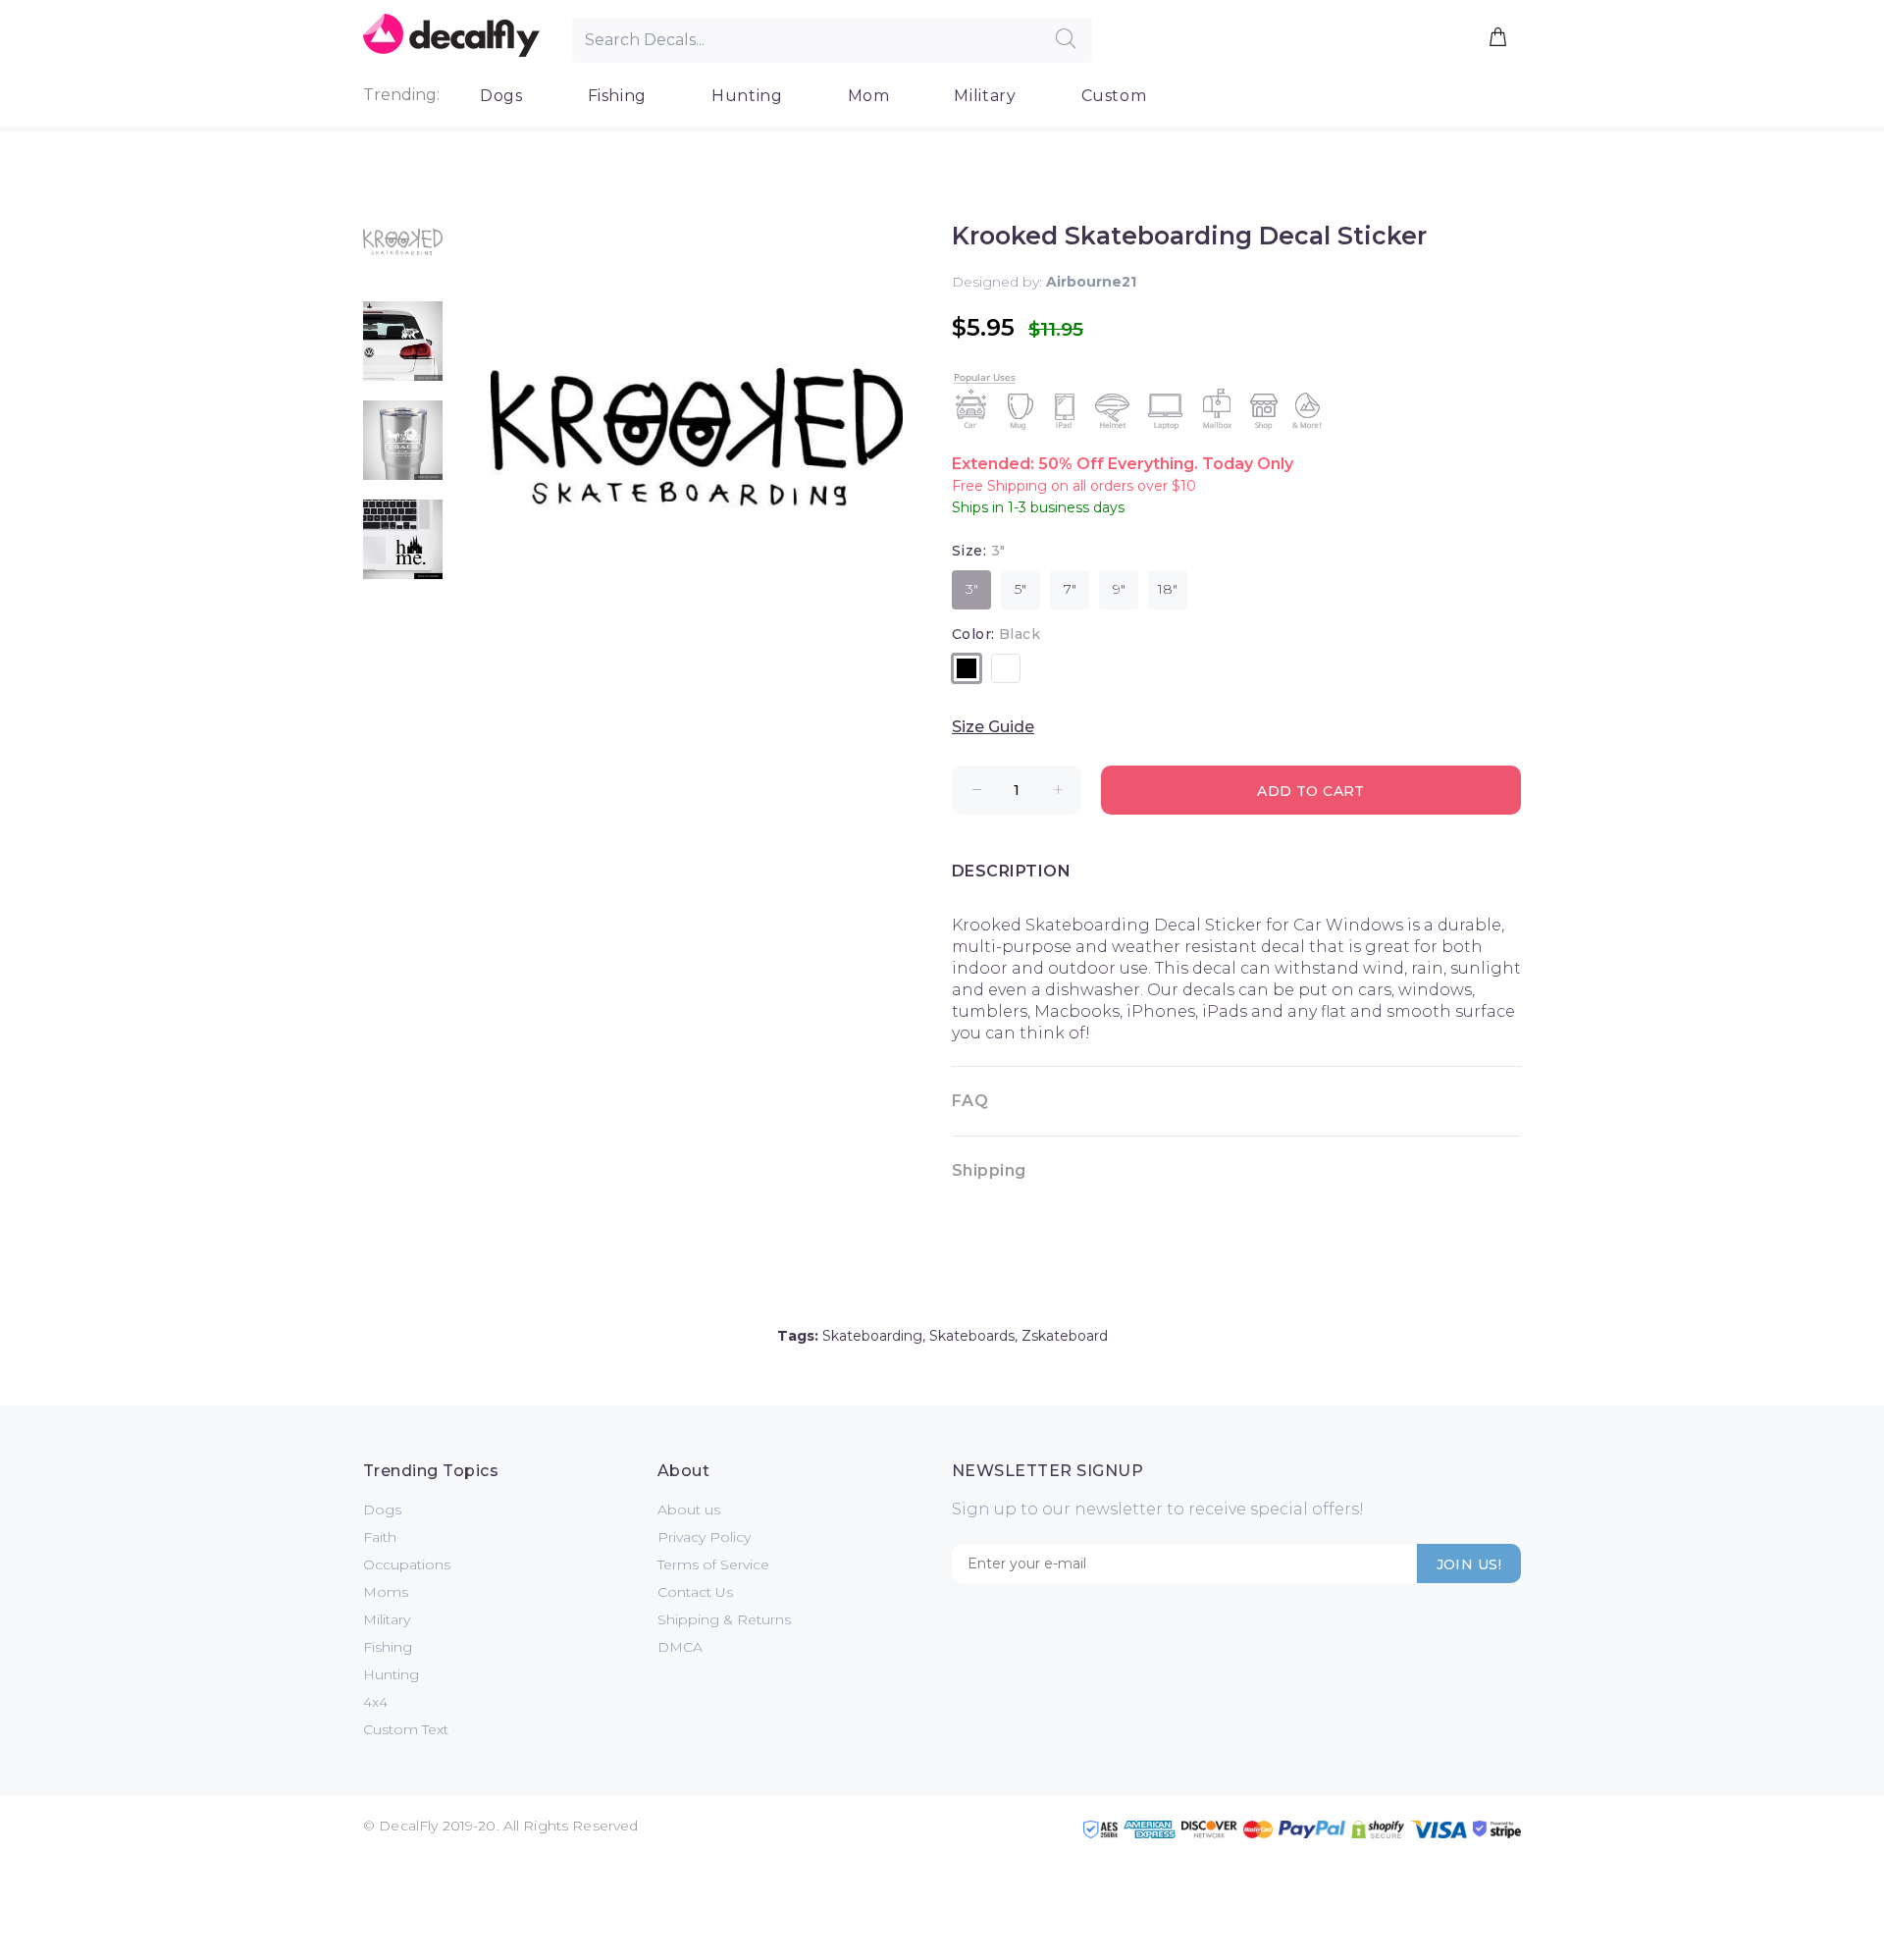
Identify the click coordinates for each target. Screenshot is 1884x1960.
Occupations (407, 1564)
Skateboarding (872, 1336)
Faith (380, 1537)
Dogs (501, 96)
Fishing (617, 96)
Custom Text (406, 1729)
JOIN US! (1469, 1564)
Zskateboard (1065, 1336)
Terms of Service (713, 1564)
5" (1020, 589)
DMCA (680, 1647)
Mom (869, 96)
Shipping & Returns (724, 1619)
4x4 (375, 1702)
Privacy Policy (704, 1537)
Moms (386, 1592)
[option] (403, 252)
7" (1070, 589)
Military (985, 96)
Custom (1114, 96)
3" (972, 589)
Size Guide (993, 727)
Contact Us (695, 1592)
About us (689, 1510)
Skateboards (972, 1336)
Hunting (747, 96)
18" (1168, 589)
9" (1119, 589)
